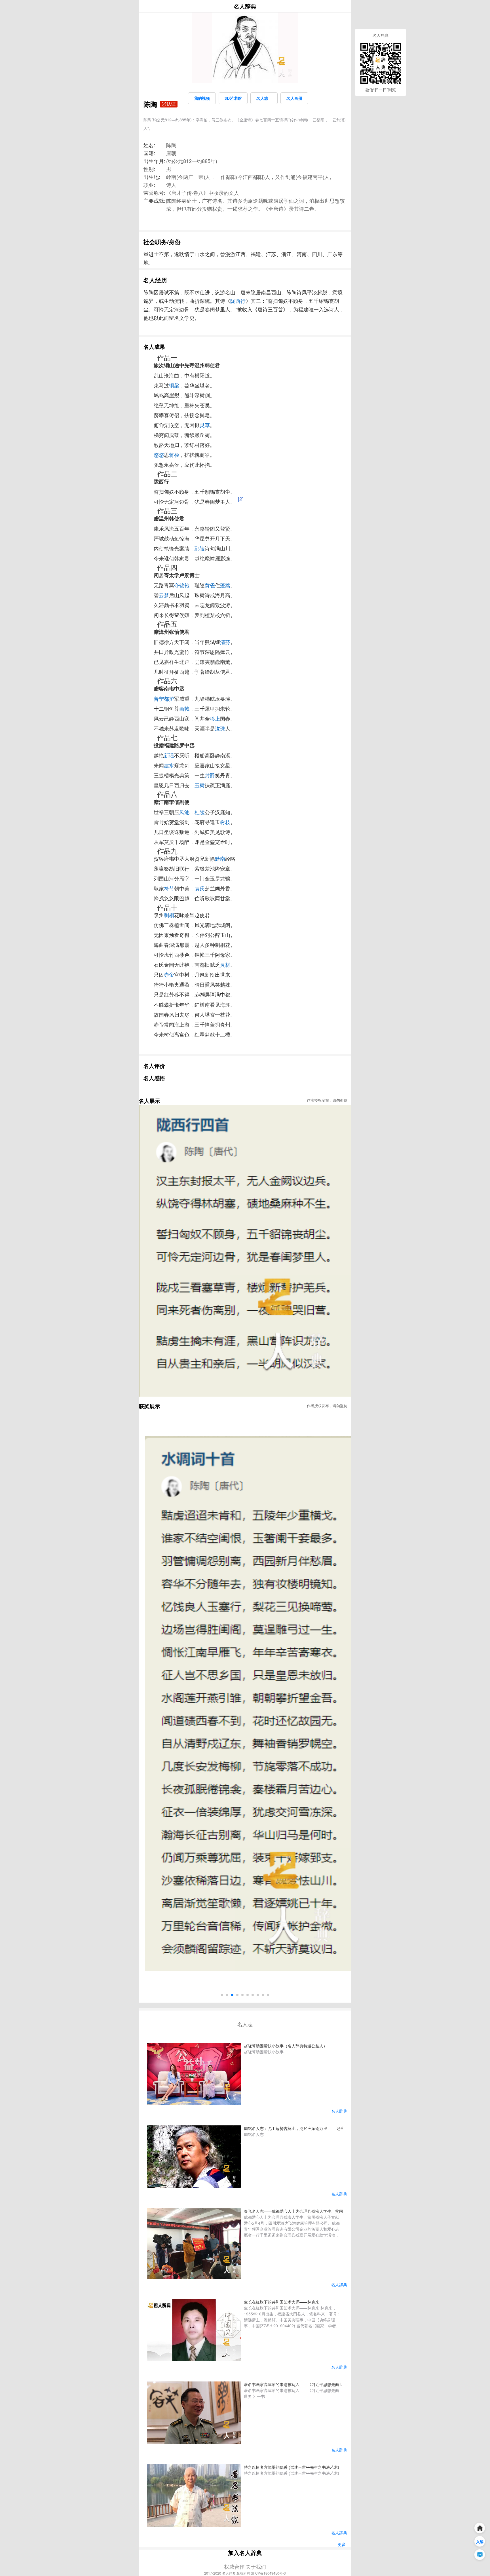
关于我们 (256, 2566)
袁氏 (200, 888)
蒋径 (174, 455)
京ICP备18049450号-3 (268, 2573)
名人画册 (294, 98)
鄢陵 (200, 548)
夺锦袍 (182, 585)
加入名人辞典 (245, 2553)
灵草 (205, 425)
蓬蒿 (225, 585)
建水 (169, 765)
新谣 (169, 755)
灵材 (225, 964)
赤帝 (169, 974)
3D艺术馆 (233, 98)
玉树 (200, 785)
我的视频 (202, 98)
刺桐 (169, 915)
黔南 (220, 858)
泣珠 (220, 728)
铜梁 (174, 385)
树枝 (225, 822)
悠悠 (159, 455)
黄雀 (210, 585)
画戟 (184, 708)
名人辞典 (245, 6)
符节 (169, 888)
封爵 (210, 775)
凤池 (184, 812)
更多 (342, 2544)
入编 (480, 2542)
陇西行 (238, 301)
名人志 (264, 98)
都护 (169, 698)
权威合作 (234, 2566)
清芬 (225, 642)
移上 (215, 718)
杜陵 (200, 812)
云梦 (164, 595)
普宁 (159, 698)
